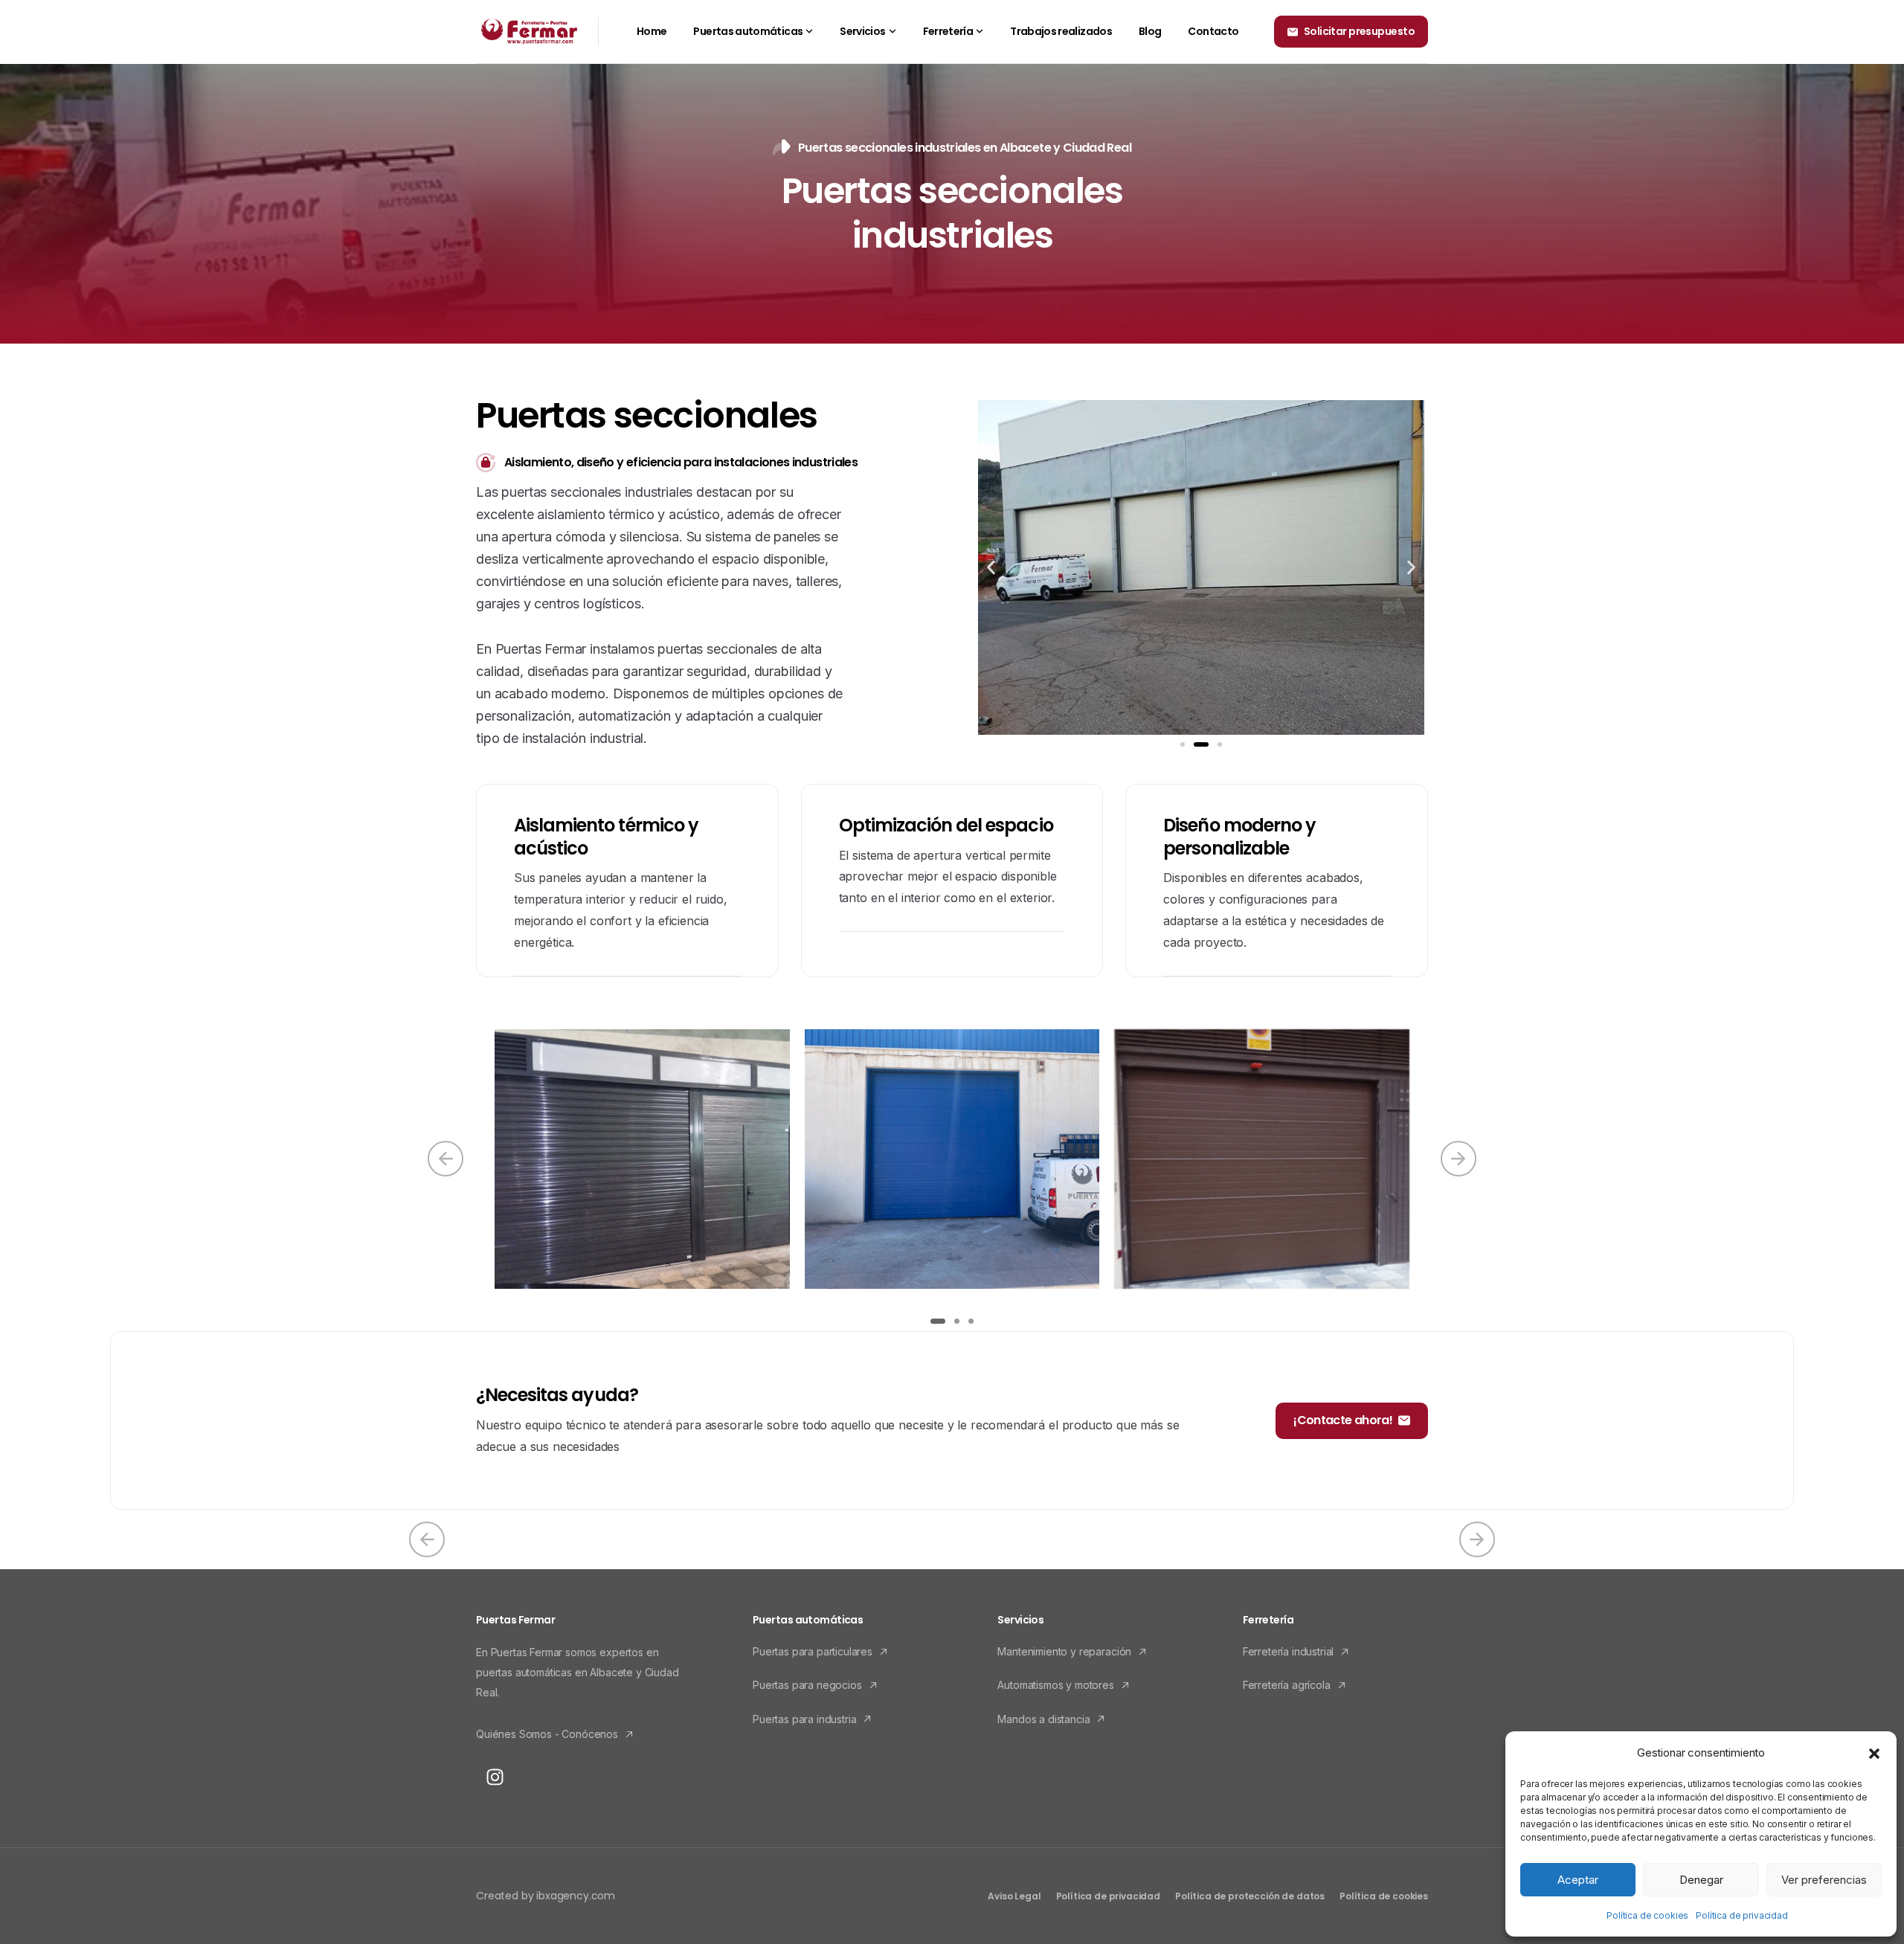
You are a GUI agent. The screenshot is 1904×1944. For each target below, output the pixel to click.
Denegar (1701, 1880)
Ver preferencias (1824, 1880)
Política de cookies (1647, 1915)
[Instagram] (495, 1777)
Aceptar (1578, 1880)
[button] (1874, 1753)
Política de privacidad (1741, 1915)
